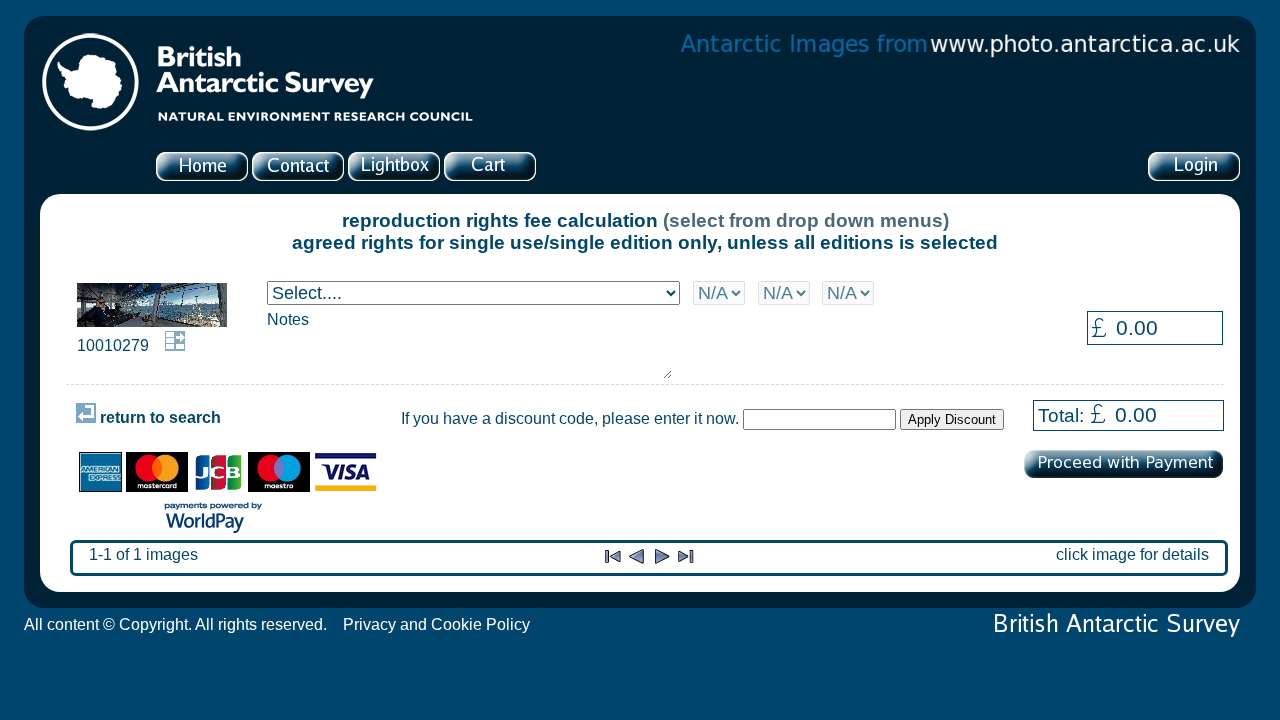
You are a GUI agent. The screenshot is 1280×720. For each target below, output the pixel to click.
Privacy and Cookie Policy (436, 624)
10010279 (113, 345)
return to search (158, 417)
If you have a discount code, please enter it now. (570, 418)
